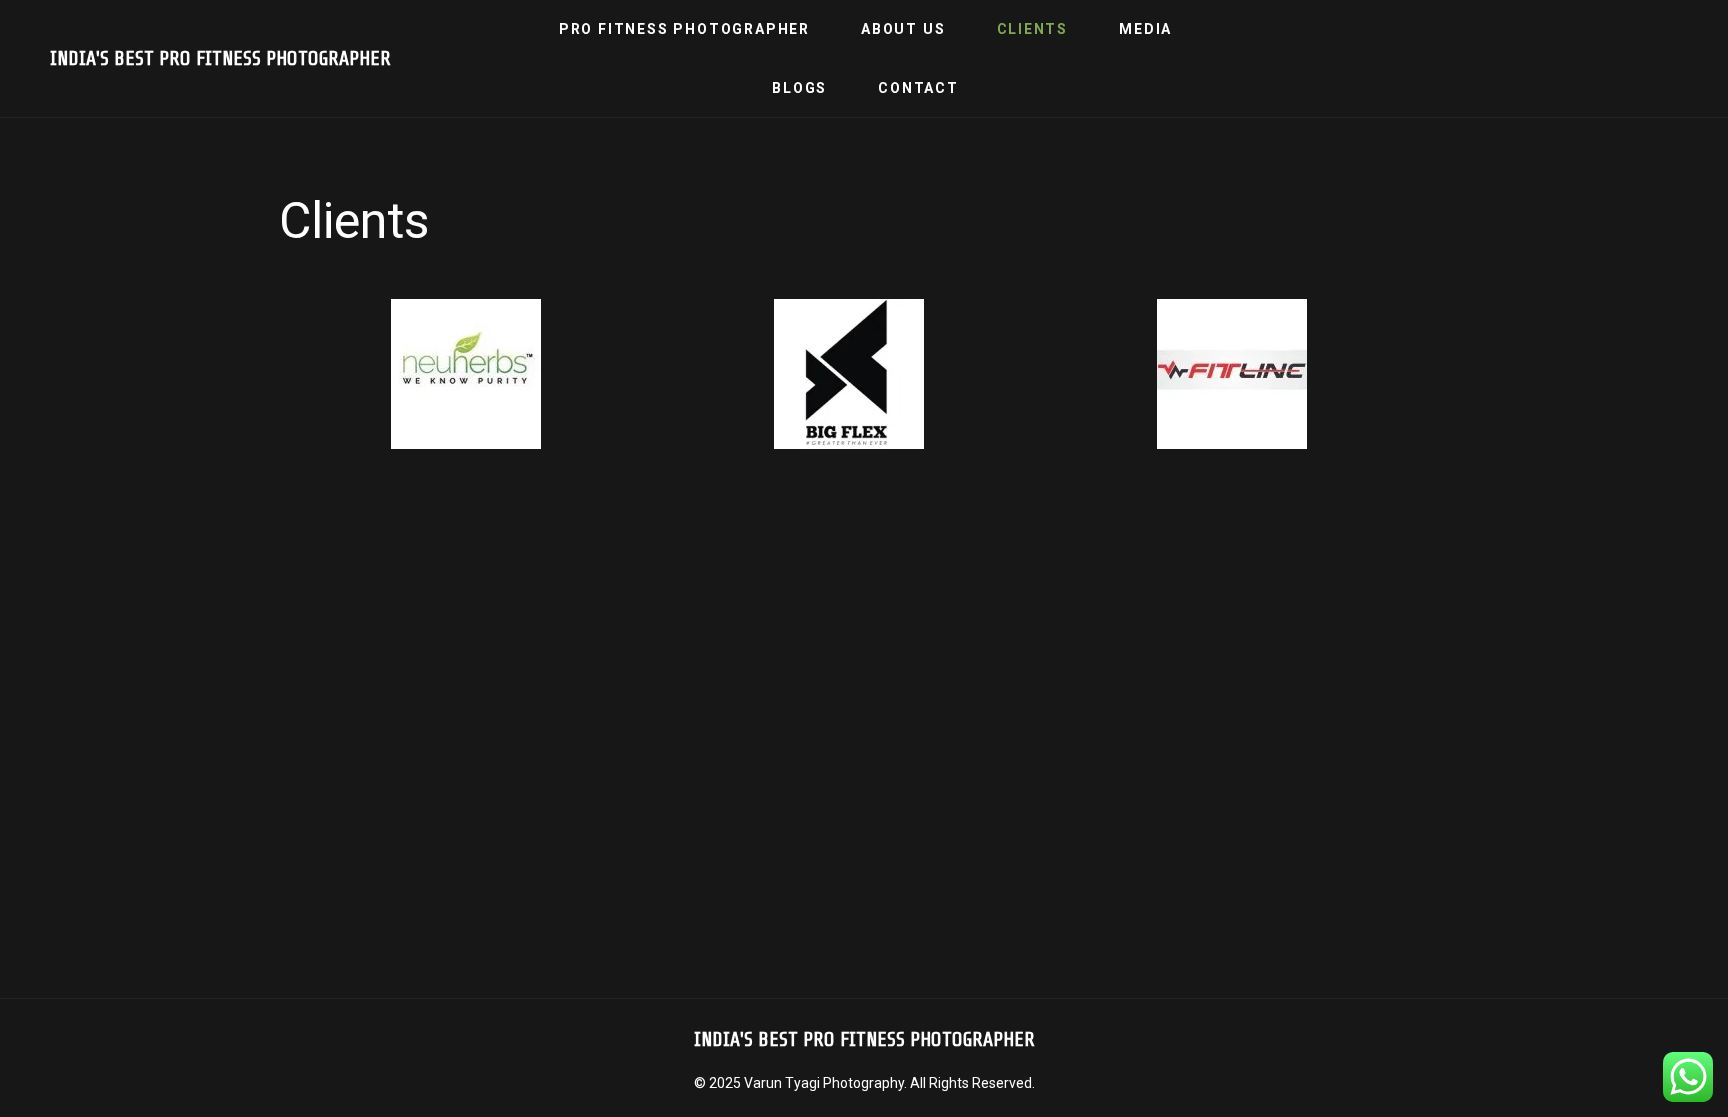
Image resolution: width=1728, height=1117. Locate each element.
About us (903, 29)
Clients (1033, 29)
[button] (293, 378)
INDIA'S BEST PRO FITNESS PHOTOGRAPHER (220, 59)
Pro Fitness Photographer (684, 29)
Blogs (799, 88)
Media (1145, 29)
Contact (918, 88)
